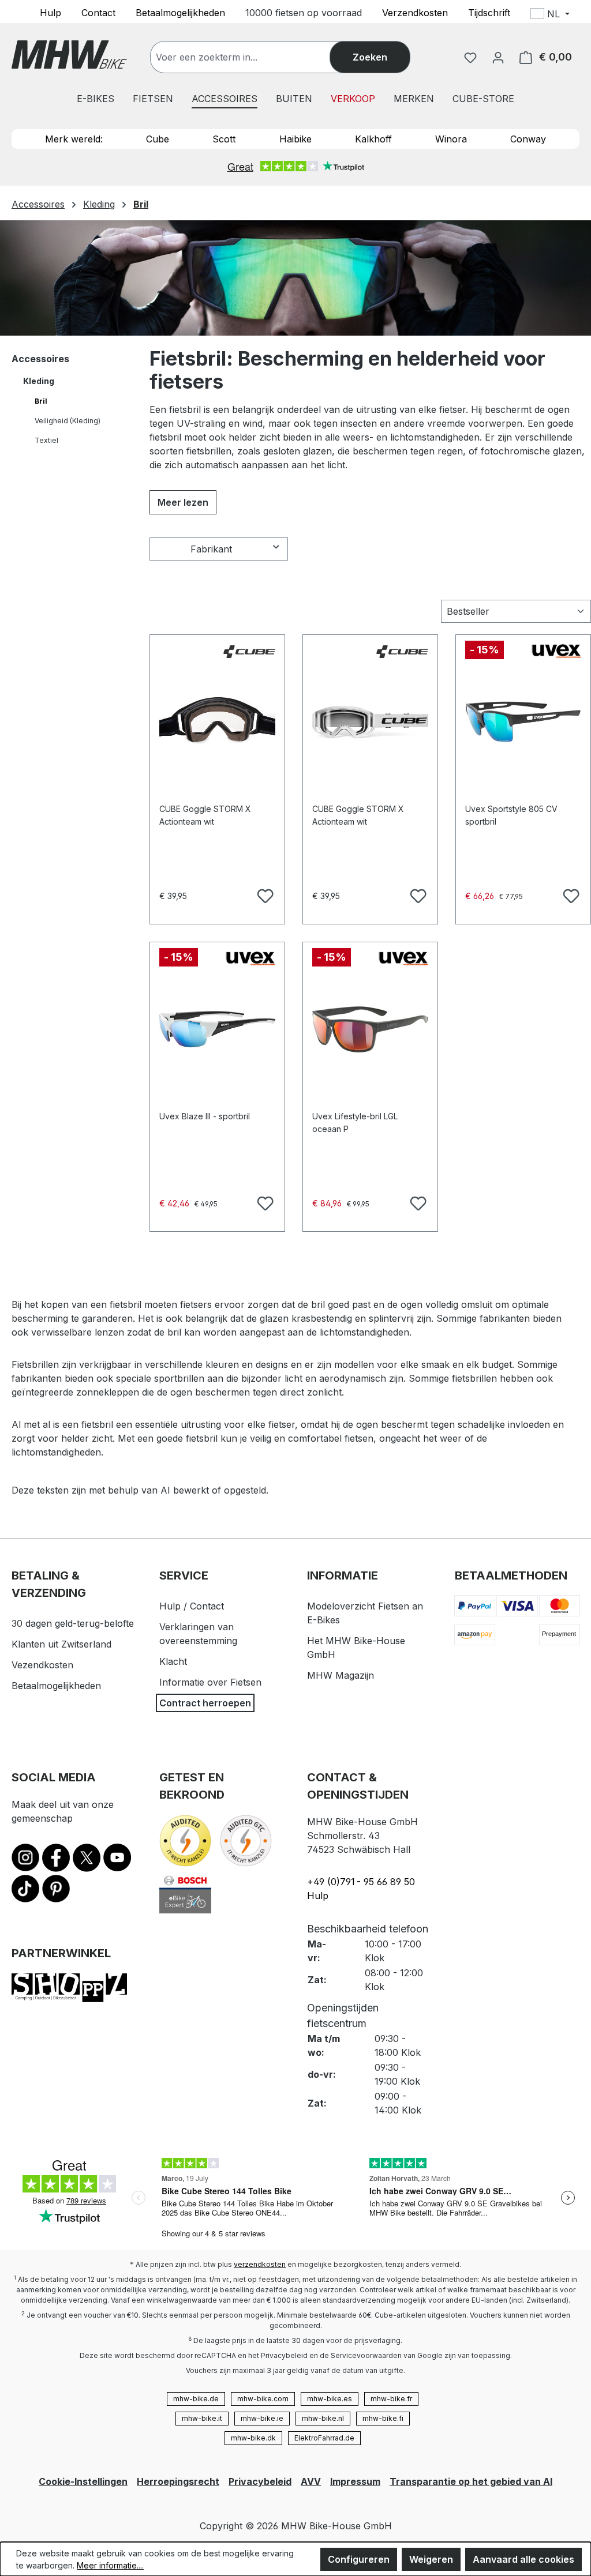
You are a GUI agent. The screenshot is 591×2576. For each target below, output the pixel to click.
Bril (41, 401)
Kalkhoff (373, 139)
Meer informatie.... (110, 2565)
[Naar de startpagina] (69, 54)
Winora (451, 139)
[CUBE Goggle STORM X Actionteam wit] (217, 722)
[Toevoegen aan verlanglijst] (264, 894)
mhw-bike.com (263, 2399)
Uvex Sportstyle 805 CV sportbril (511, 815)
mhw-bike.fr (391, 2399)
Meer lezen (183, 502)
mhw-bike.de (196, 2399)
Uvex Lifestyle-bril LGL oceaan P (355, 1122)
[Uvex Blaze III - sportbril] (217, 1029)
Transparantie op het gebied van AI (471, 2481)
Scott (224, 139)
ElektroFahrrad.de (324, 2438)
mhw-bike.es (330, 2399)
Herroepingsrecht (178, 2481)
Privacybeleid (260, 2481)
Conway (528, 139)
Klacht (173, 1661)
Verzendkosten (415, 12)
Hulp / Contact (192, 1606)
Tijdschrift (489, 12)
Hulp (51, 12)
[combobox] (252, 57)
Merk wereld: (74, 139)
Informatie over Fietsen (210, 1682)
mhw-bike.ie (262, 2418)
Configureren (359, 2559)
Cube (158, 139)
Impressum (355, 2481)
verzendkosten (260, 2264)
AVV (311, 2481)
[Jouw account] (498, 57)
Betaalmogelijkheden (180, 12)
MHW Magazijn (341, 1675)
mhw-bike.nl (323, 2418)
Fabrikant (211, 549)
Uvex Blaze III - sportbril (205, 1116)
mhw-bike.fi (383, 2418)
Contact (98, 12)
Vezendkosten (42, 1665)
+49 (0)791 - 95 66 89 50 (361, 1882)
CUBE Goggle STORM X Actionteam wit (205, 815)
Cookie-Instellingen (83, 2481)
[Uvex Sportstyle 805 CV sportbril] (523, 722)
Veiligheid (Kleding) (68, 421)
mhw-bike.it (202, 2418)
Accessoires (40, 359)
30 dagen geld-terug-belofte (73, 1623)
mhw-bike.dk (253, 2438)
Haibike (295, 139)
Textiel (46, 440)
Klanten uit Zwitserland (61, 1644)
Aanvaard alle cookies (523, 2559)
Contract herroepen (205, 1703)
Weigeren (431, 2559)
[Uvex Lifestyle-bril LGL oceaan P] (370, 1029)
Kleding (39, 381)
